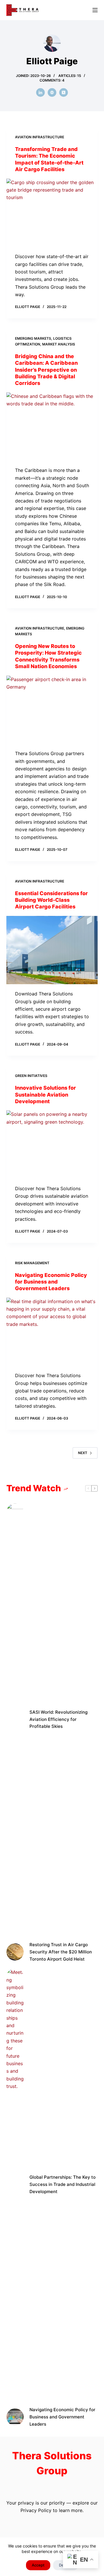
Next (83, 1453)
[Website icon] (52, 92)
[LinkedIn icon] (40, 92)
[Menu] (95, 10)
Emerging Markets (33, 338)
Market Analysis (59, 344)
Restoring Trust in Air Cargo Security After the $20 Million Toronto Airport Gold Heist (61, 1952)
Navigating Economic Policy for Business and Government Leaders (51, 1282)
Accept (38, 2565)
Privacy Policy (36, 2510)
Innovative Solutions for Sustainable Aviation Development (45, 1095)
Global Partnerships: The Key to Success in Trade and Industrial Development (63, 2184)
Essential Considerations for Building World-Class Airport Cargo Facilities (51, 900)
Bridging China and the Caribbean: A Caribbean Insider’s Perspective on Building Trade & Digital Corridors (46, 370)
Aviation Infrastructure (40, 137)
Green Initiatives (31, 1076)
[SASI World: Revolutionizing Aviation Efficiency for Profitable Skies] (15, 1719)
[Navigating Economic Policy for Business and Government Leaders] (52, 1332)
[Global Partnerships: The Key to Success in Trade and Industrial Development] (15, 2184)
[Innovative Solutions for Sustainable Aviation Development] (52, 1145)
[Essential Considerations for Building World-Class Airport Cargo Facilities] (52, 950)
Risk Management (32, 1263)
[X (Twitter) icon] (64, 92)
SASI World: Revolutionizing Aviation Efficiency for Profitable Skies (58, 1719)
